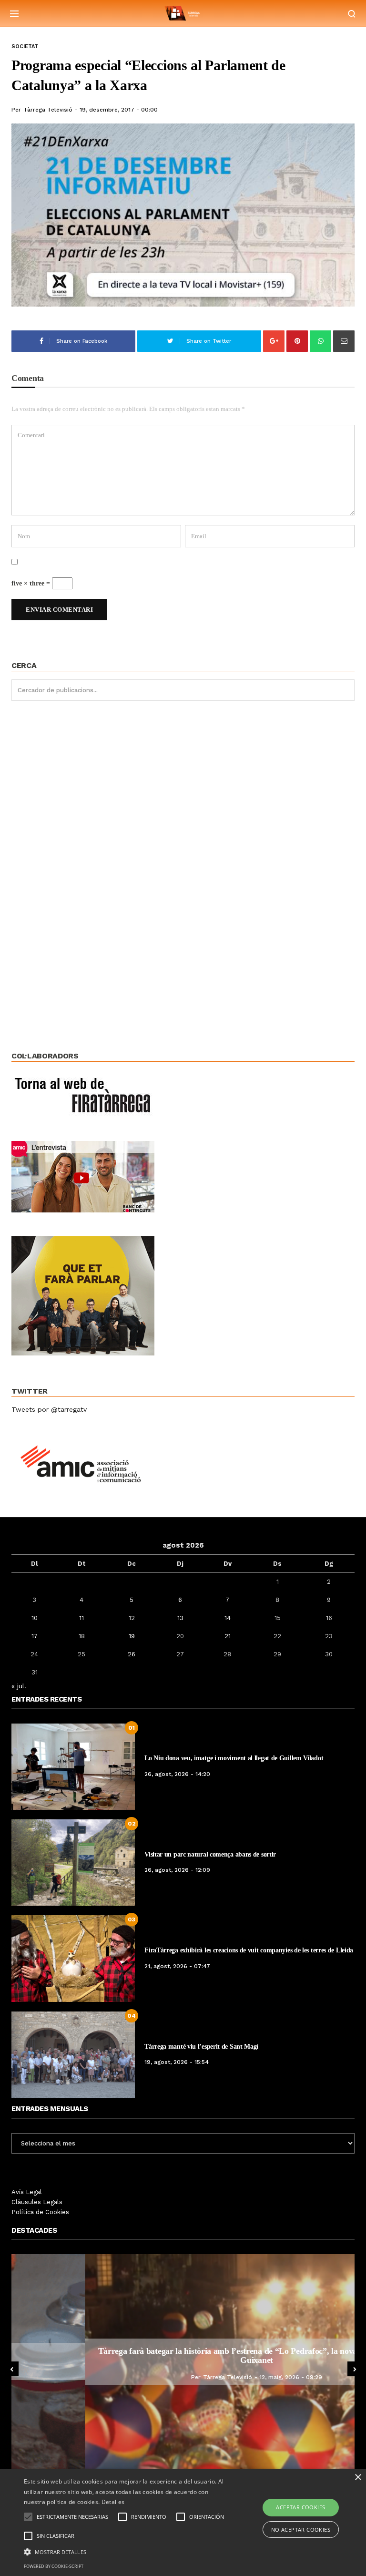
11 (81, 1618)
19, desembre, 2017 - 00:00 (119, 110)
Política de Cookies (40, 2212)
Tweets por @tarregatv (49, 1409)
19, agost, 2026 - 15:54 (177, 2062)
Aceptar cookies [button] (300, 2507)
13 (180, 1618)
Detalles (113, 2502)
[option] (183, 2361)
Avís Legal (27, 2192)
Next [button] (355, 2369)
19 (132, 1636)
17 (35, 1636)
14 (228, 1618)
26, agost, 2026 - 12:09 (177, 1870)
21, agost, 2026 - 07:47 (177, 1966)
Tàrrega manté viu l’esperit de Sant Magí (201, 2047)
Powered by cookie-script (54, 2566)
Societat (25, 46)
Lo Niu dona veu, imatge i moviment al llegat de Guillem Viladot (234, 1758)
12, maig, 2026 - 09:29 (217, 2377)
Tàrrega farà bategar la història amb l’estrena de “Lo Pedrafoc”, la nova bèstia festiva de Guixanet (183, 2356)
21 (228, 1636)
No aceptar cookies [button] (301, 2530)
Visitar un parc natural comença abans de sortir (210, 1854)
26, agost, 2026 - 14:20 (177, 1774)
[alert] (183, 2523)
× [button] (358, 2478)
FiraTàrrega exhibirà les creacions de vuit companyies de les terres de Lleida (249, 1950)
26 (132, 1654)
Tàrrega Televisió (48, 110)
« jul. (19, 1686)
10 (35, 1618)
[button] (127, 2551)
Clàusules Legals (37, 2202)
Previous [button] (11, 2369)
